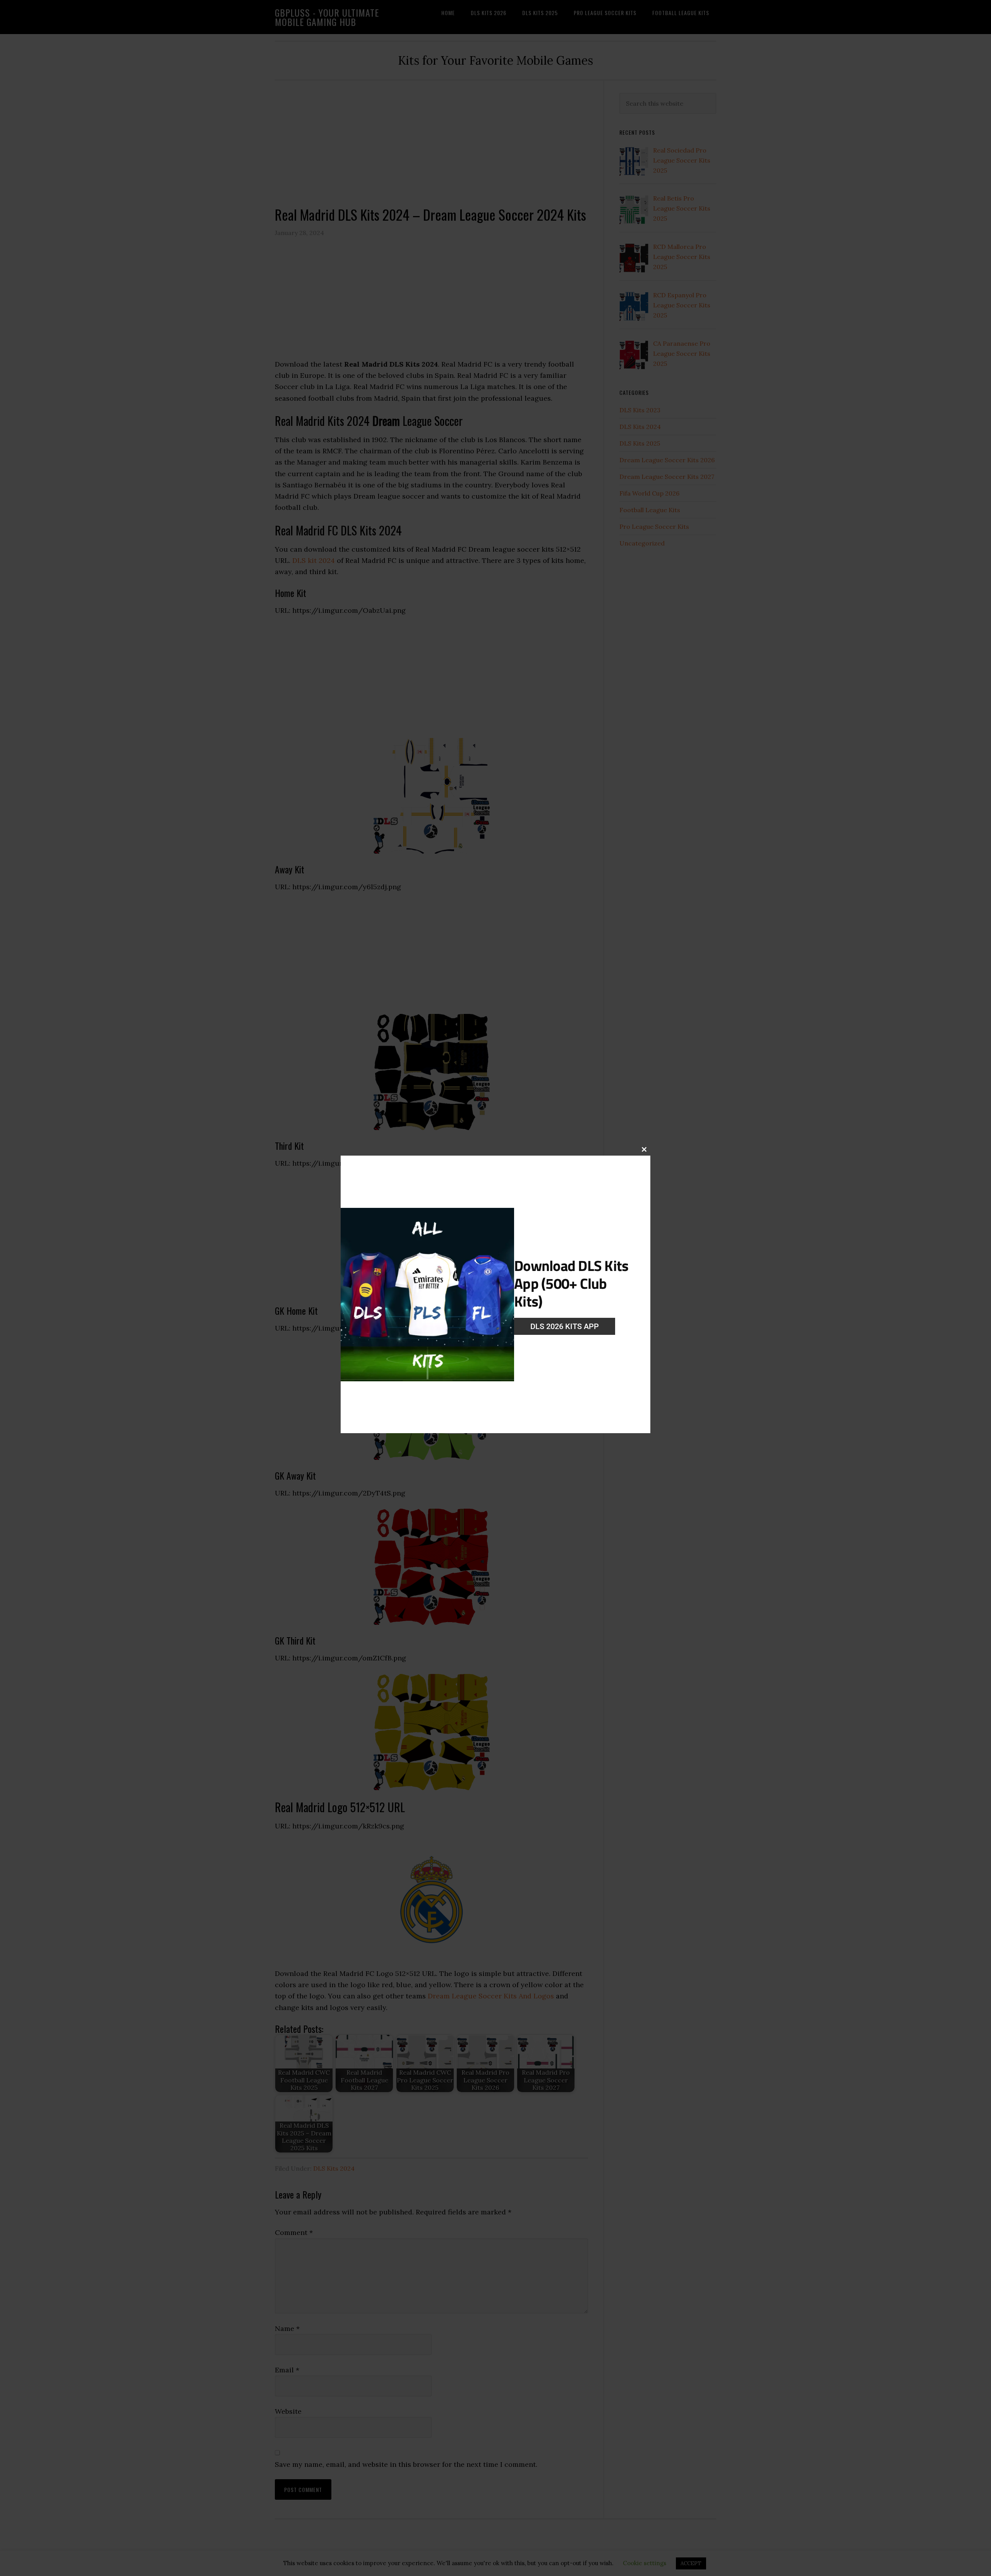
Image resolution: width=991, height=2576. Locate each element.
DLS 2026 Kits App (565, 1326)
